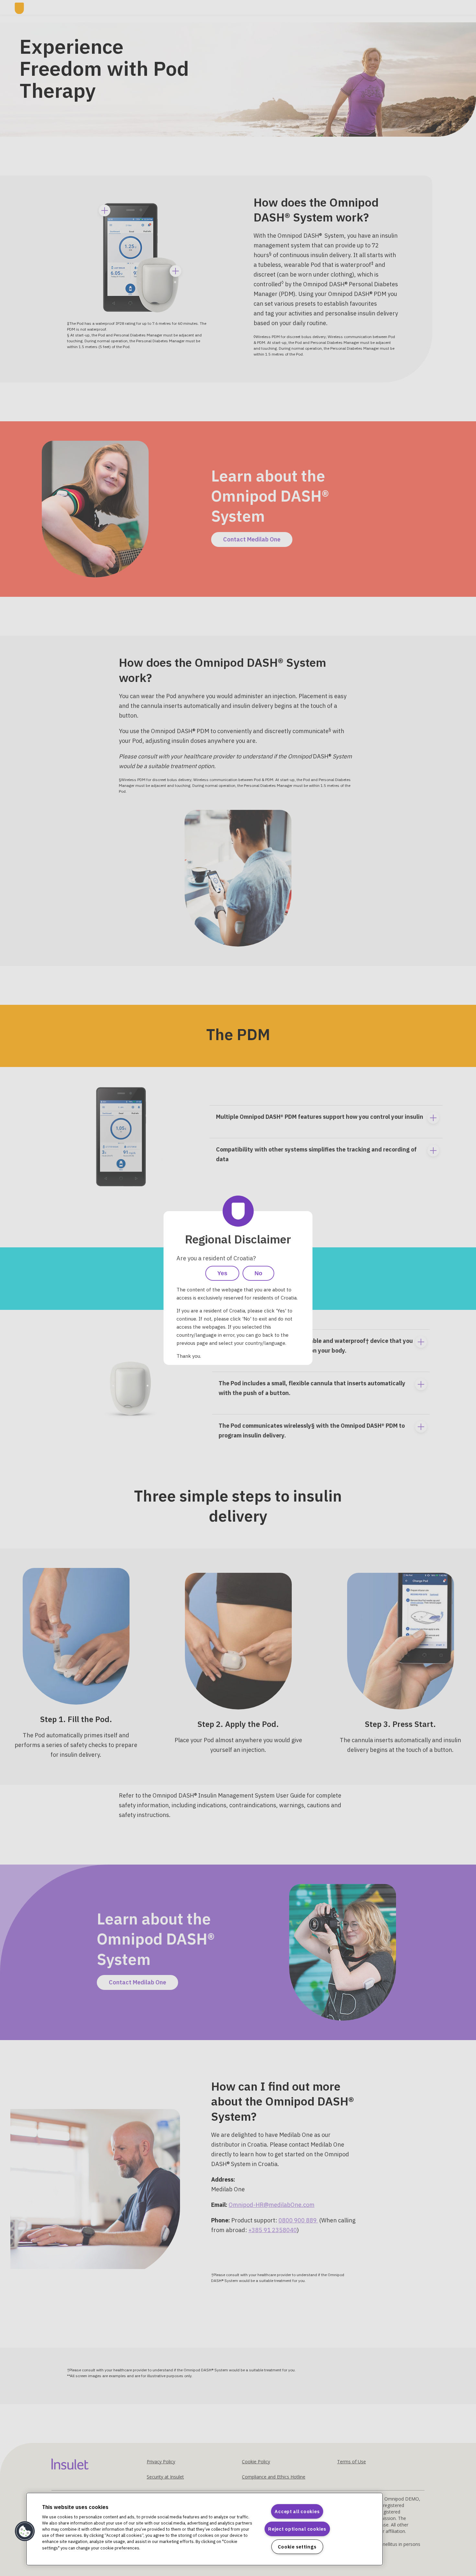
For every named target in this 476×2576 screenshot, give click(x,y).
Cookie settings (297, 2547)
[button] (25, 2531)
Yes (222, 1273)
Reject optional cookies (297, 2529)
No (258, 1273)
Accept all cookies (297, 2511)
